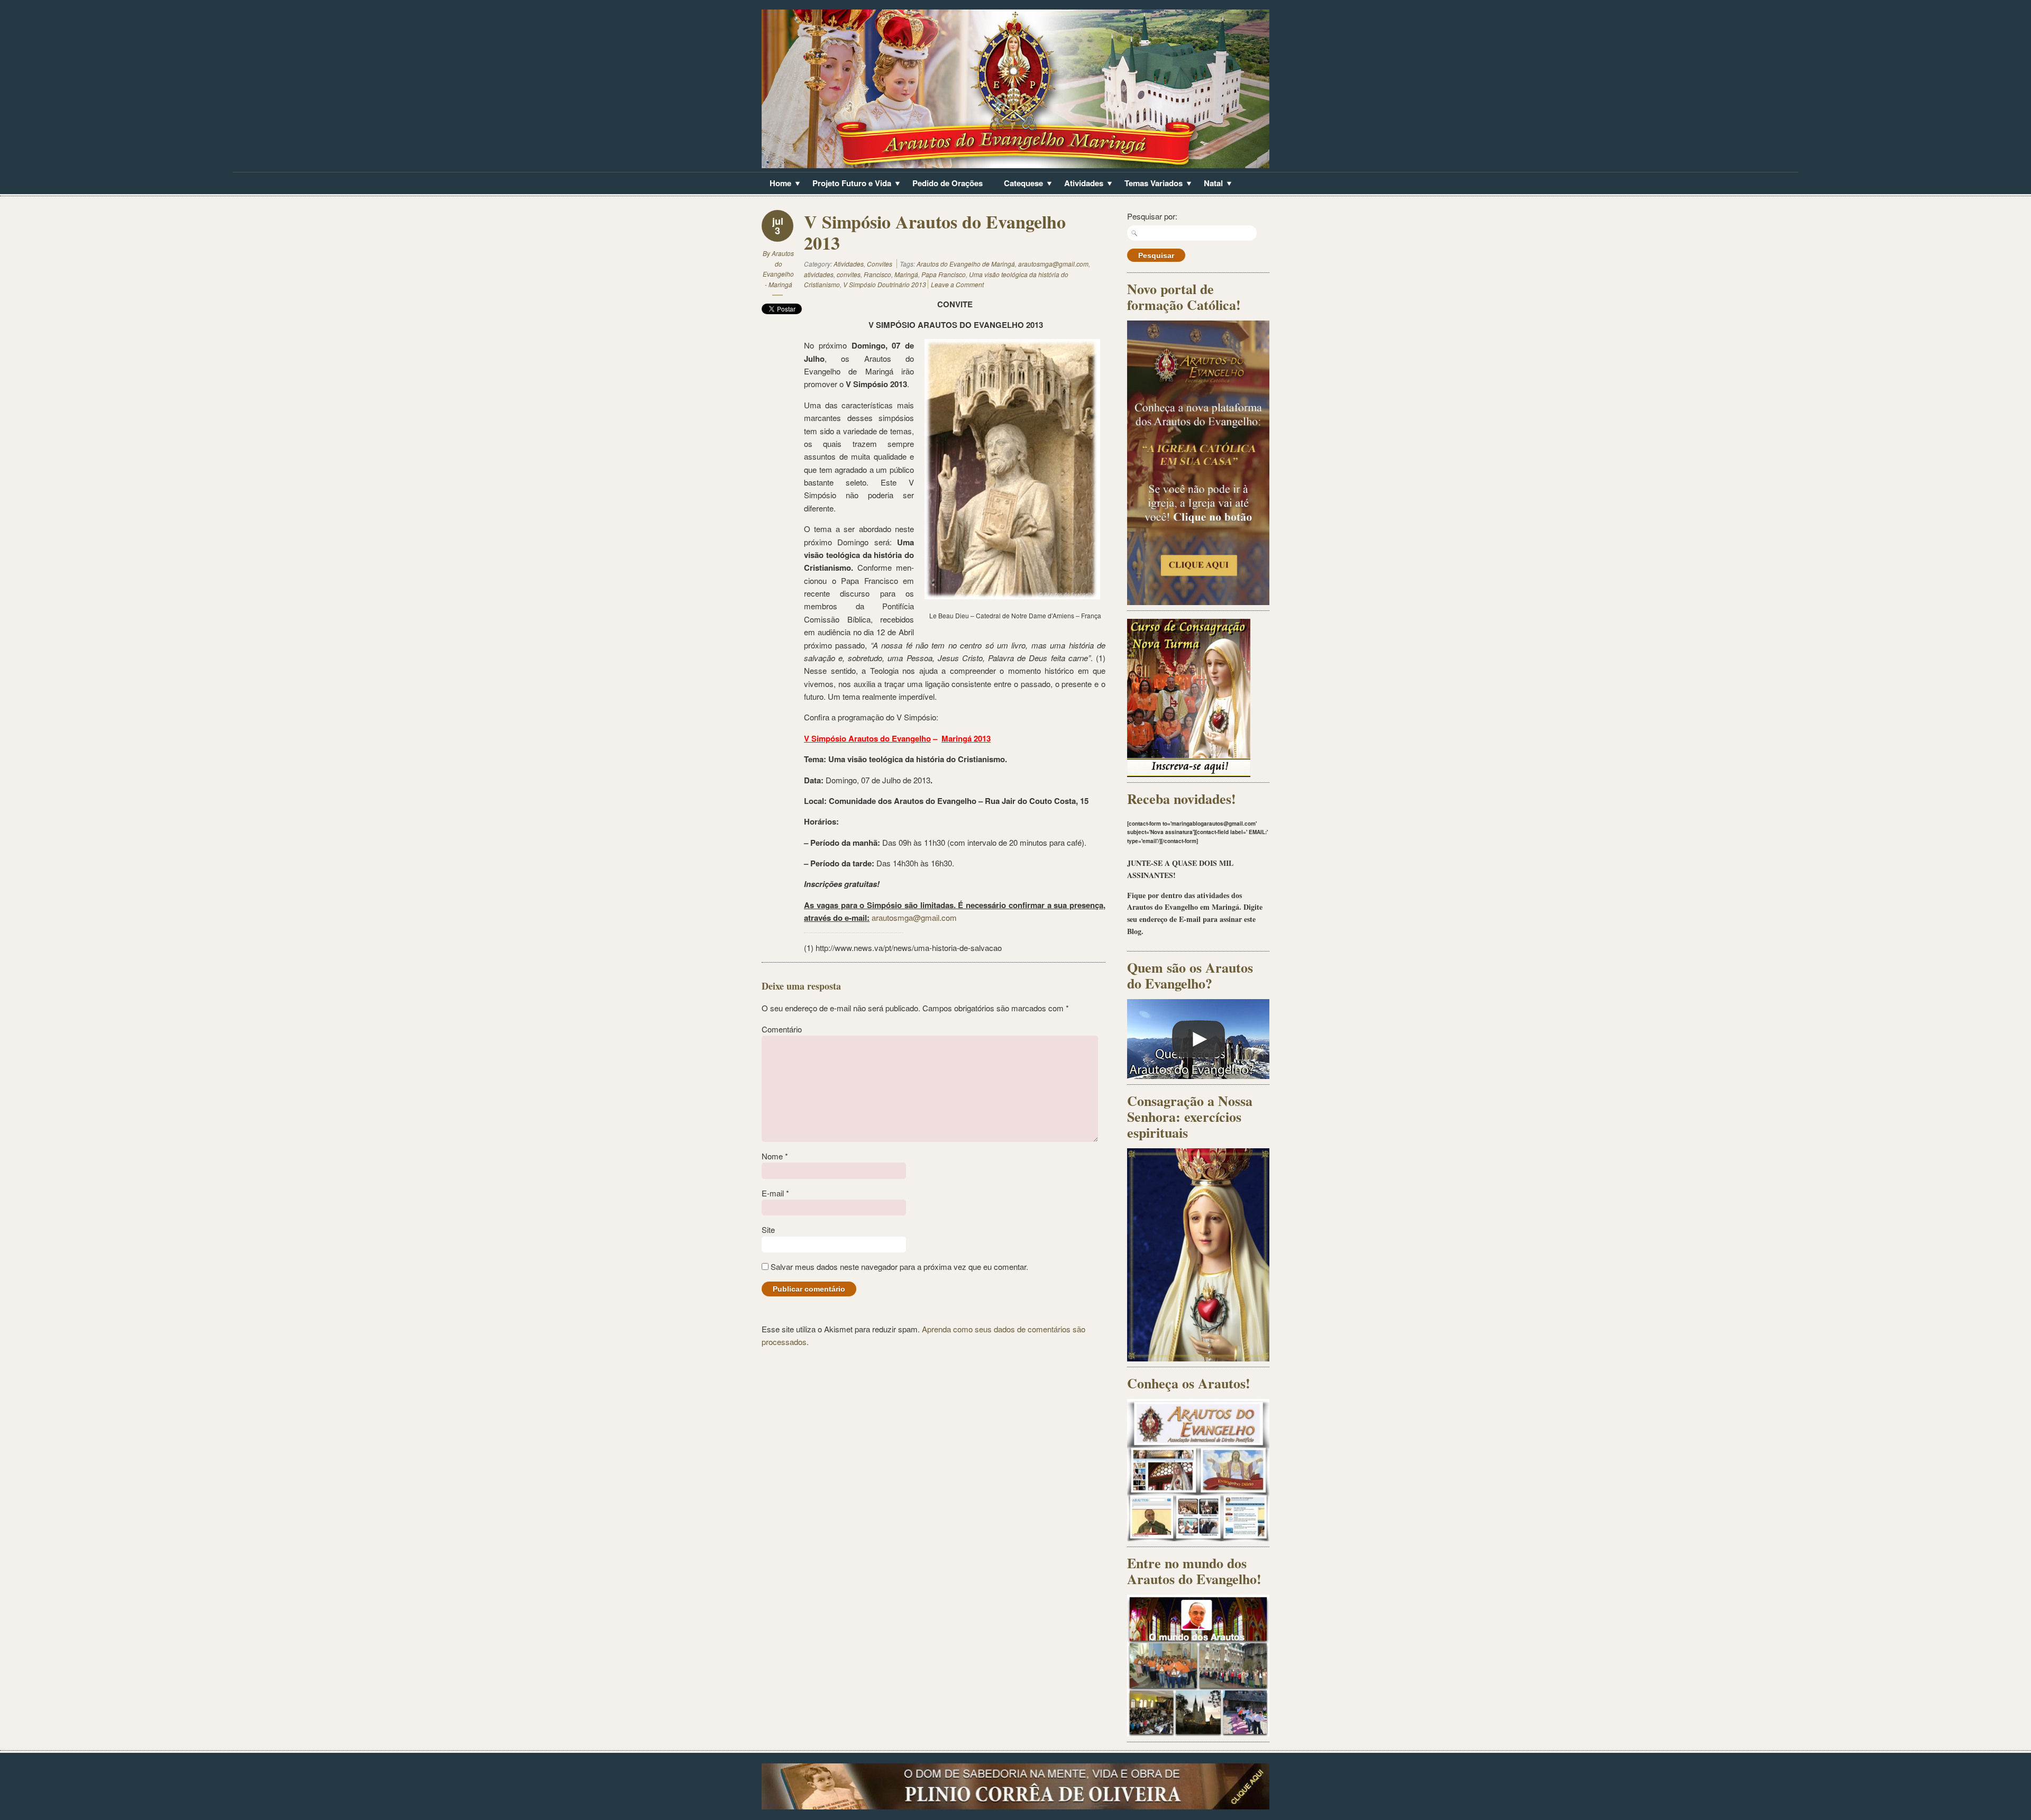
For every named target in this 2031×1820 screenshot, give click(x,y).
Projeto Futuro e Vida (848, 184)
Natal (1209, 184)
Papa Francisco (944, 274)
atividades (819, 274)
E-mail (775, 1193)
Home (776, 184)
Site (768, 1229)
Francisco (877, 274)
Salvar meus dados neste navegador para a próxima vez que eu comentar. (899, 1266)
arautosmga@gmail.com (1053, 264)
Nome (775, 1156)
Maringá (906, 274)
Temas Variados (1150, 184)
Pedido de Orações (948, 183)
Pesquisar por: (1152, 216)
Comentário (782, 1029)
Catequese (1019, 184)
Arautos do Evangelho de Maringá (966, 264)
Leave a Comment (957, 284)
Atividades (1080, 184)
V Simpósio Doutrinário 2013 (885, 284)
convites (849, 274)
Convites (880, 264)
